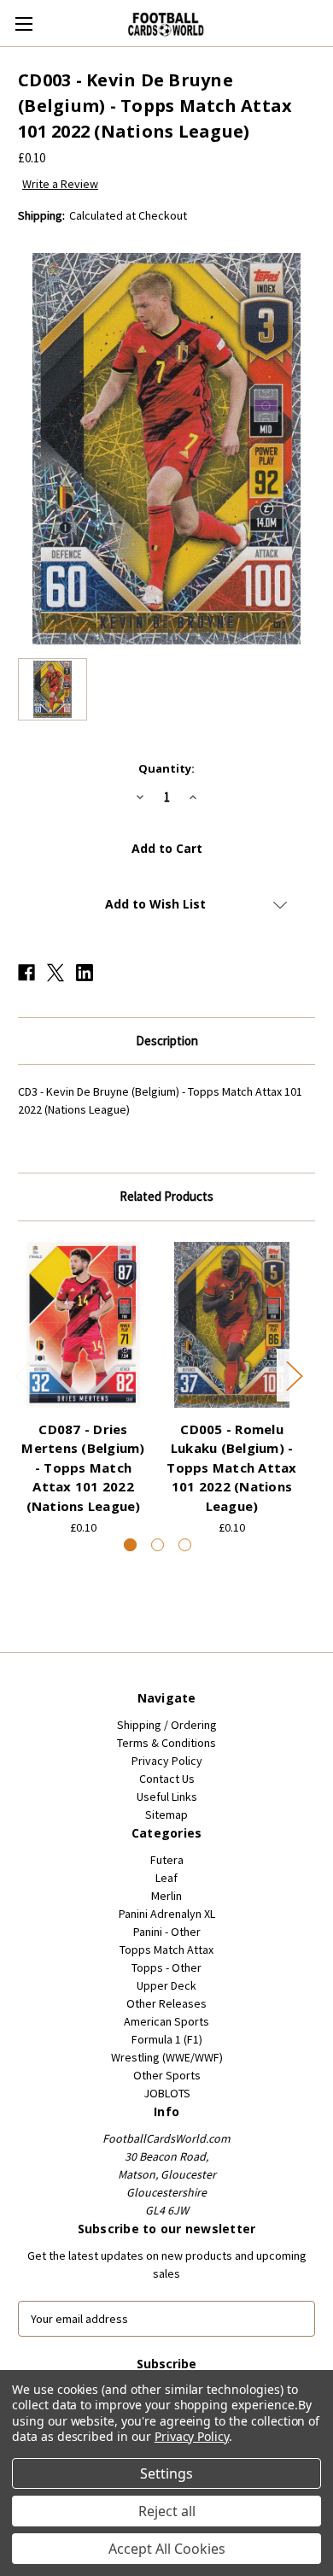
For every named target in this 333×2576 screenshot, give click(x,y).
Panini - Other (167, 1932)
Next (294, 1375)
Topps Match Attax (166, 1950)
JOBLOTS (167, 2093)
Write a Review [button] (60, 184)
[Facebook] (26, 973)
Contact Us (167, 1779)
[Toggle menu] (23, 24)
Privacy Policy (167, 1761)
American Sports (166, 2021)
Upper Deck (166, 1985)
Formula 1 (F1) (167, 2039)
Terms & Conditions (166, 1743)
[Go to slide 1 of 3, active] (130, 1545)
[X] (55, 973)
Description (167, 1041)
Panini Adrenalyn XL (167, 1914)
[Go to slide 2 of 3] (158, 1545)
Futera (167, 1860)
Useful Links (167, 1797)
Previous (22, 1375)
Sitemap (166, 1814)
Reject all (167, 2511)
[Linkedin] (85, 973)
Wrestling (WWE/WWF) (167, 2057)
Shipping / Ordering (167, 1725)
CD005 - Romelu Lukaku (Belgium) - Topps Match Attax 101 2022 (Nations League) (231, 1467)
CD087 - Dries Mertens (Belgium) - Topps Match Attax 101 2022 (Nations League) (83, 1467)
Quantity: (166, 768)
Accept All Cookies (167, 2549)
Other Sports (167, 2075)
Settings (166, 2473)
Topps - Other (166, 1967)
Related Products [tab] (166, 1196)
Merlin (166, 1896)
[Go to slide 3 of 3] (185, 1545)
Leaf (166, 1878)
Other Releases (166, 2003)
